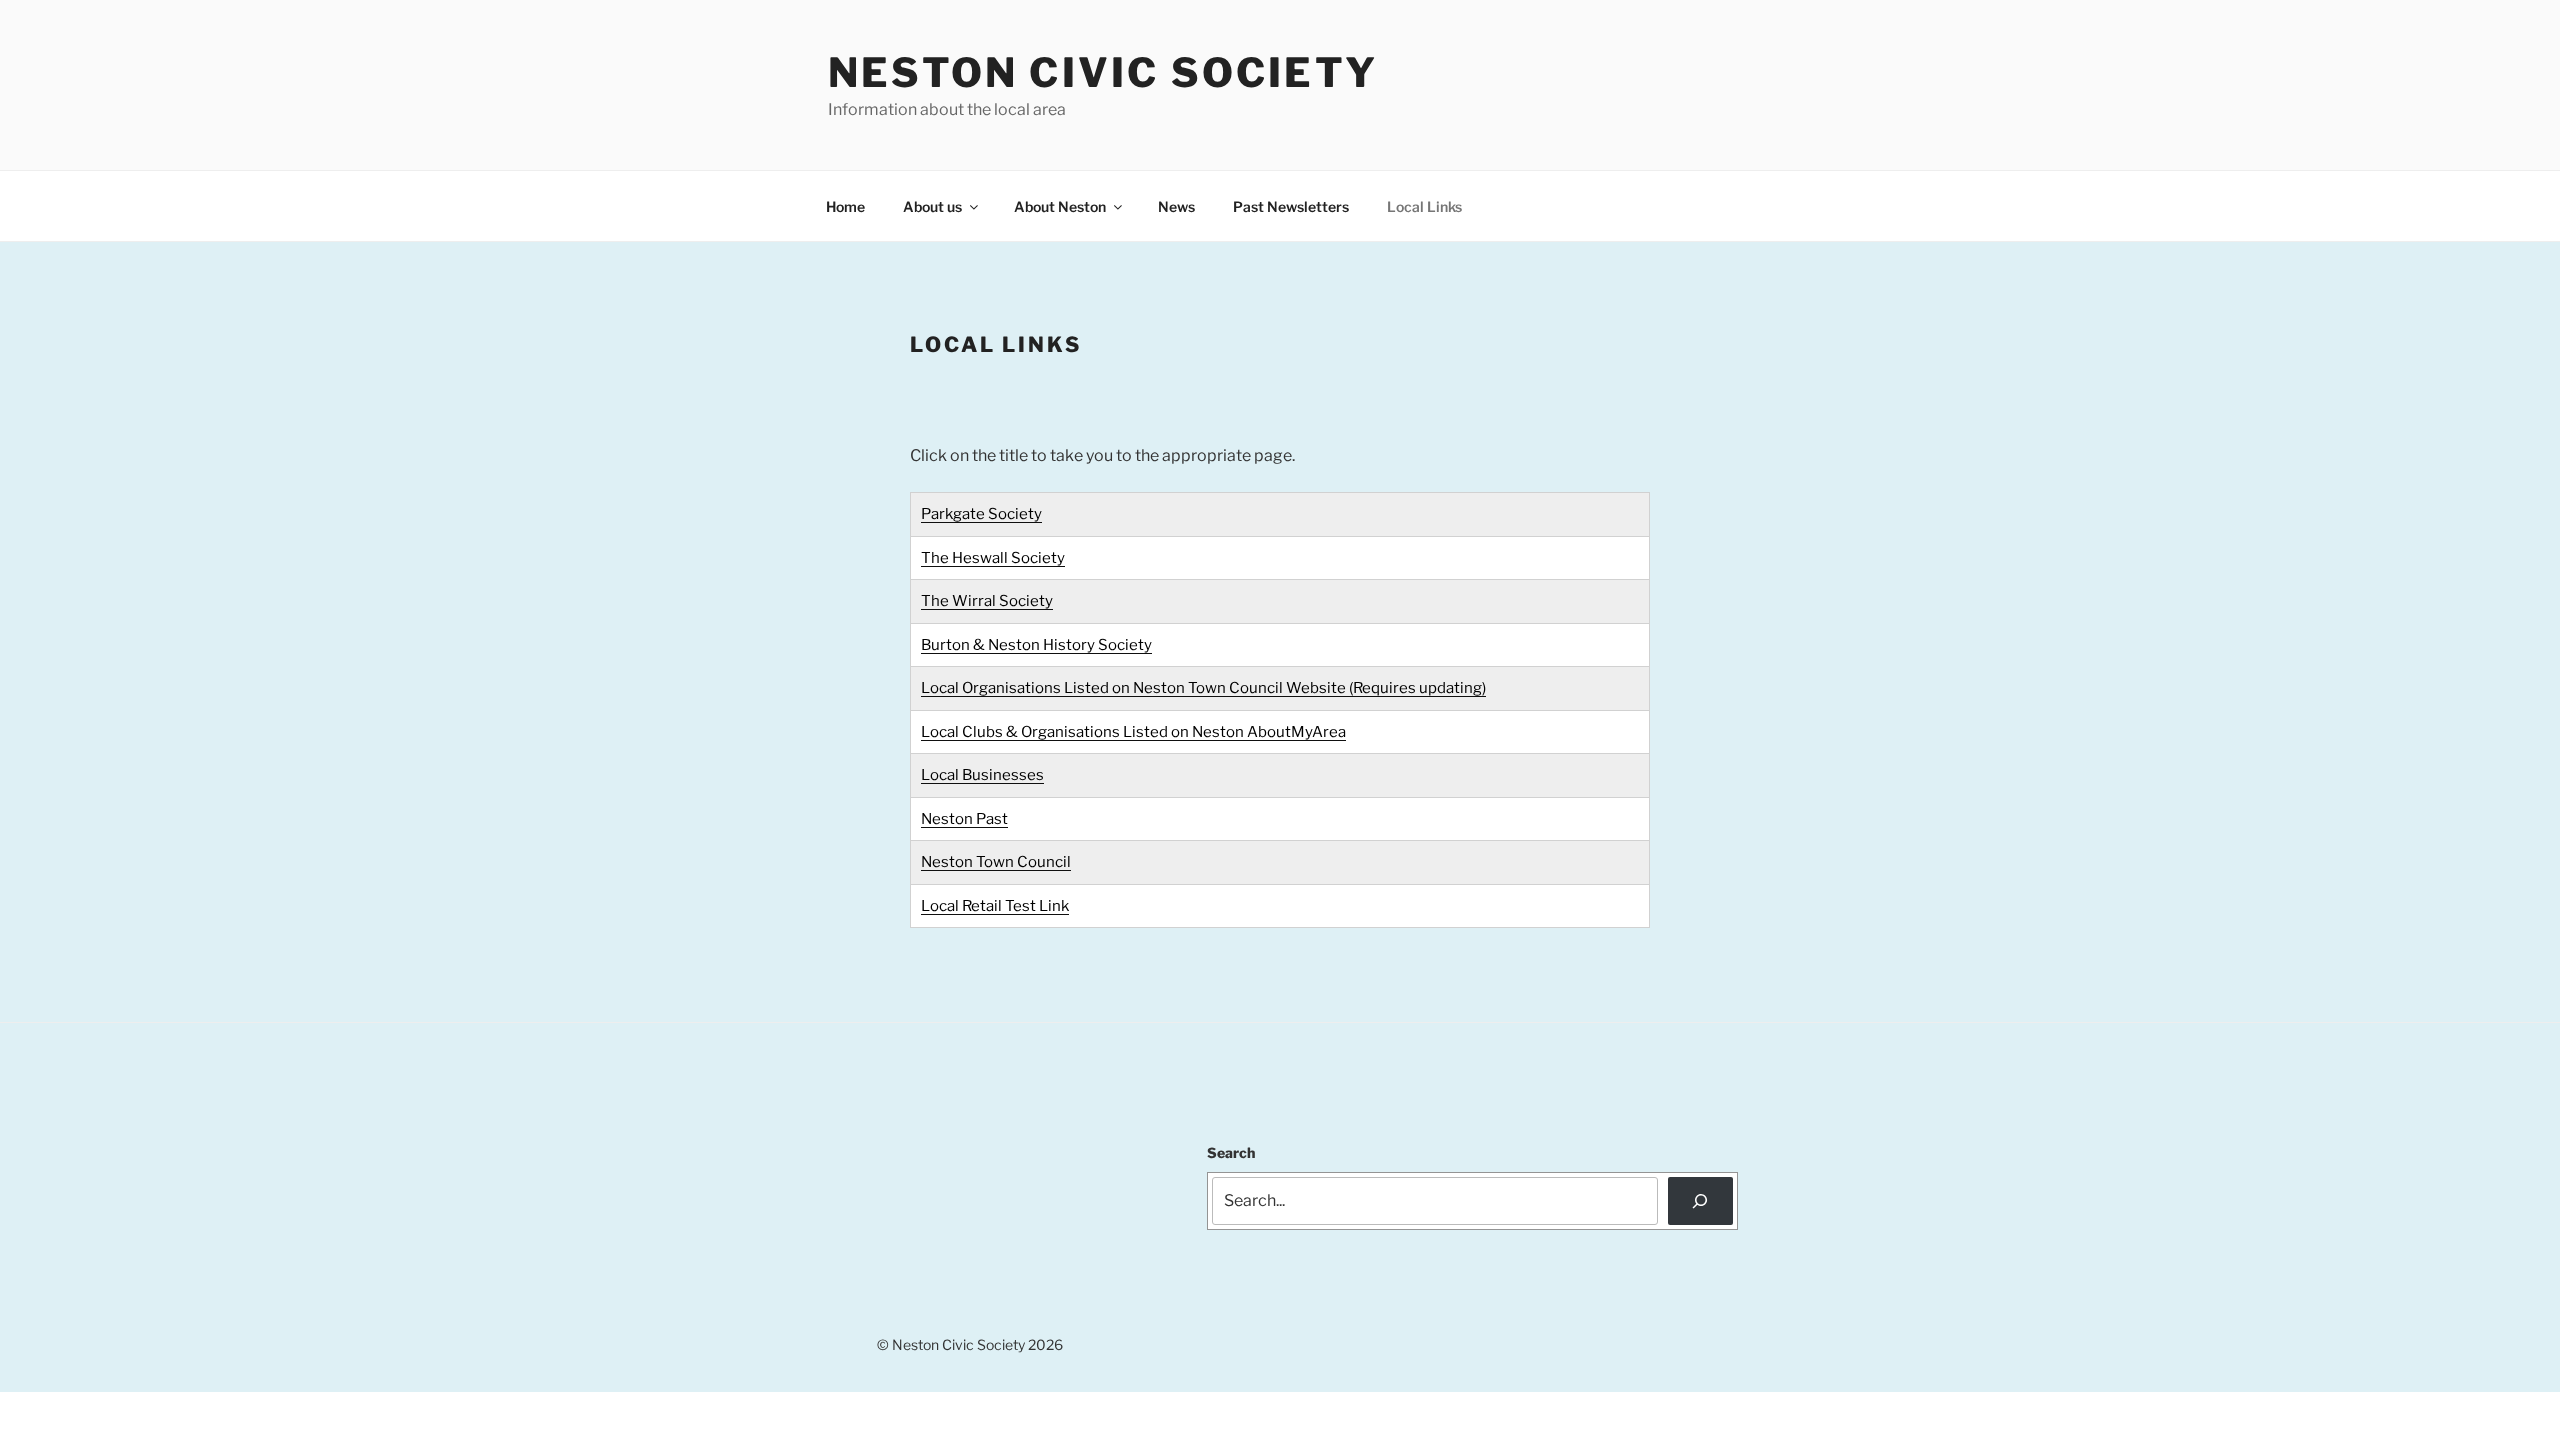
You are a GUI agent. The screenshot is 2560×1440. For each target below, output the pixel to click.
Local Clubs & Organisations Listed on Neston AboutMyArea (1133, 732)
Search (1231, 1152)
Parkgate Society (981, 514)
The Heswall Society (993, 558)
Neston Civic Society (1103, 72)
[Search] (1700, 1201)
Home (845, 206)
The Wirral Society (987, 601)
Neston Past (964, 819)
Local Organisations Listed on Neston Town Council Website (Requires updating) (1203, 688)
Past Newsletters (1291, 206)
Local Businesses (982, 775)
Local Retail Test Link (995, 906)
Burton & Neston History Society (1036, 645)
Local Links (1424, 206)
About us (932, 206)
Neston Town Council (996, 862)
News (1176, 206)
